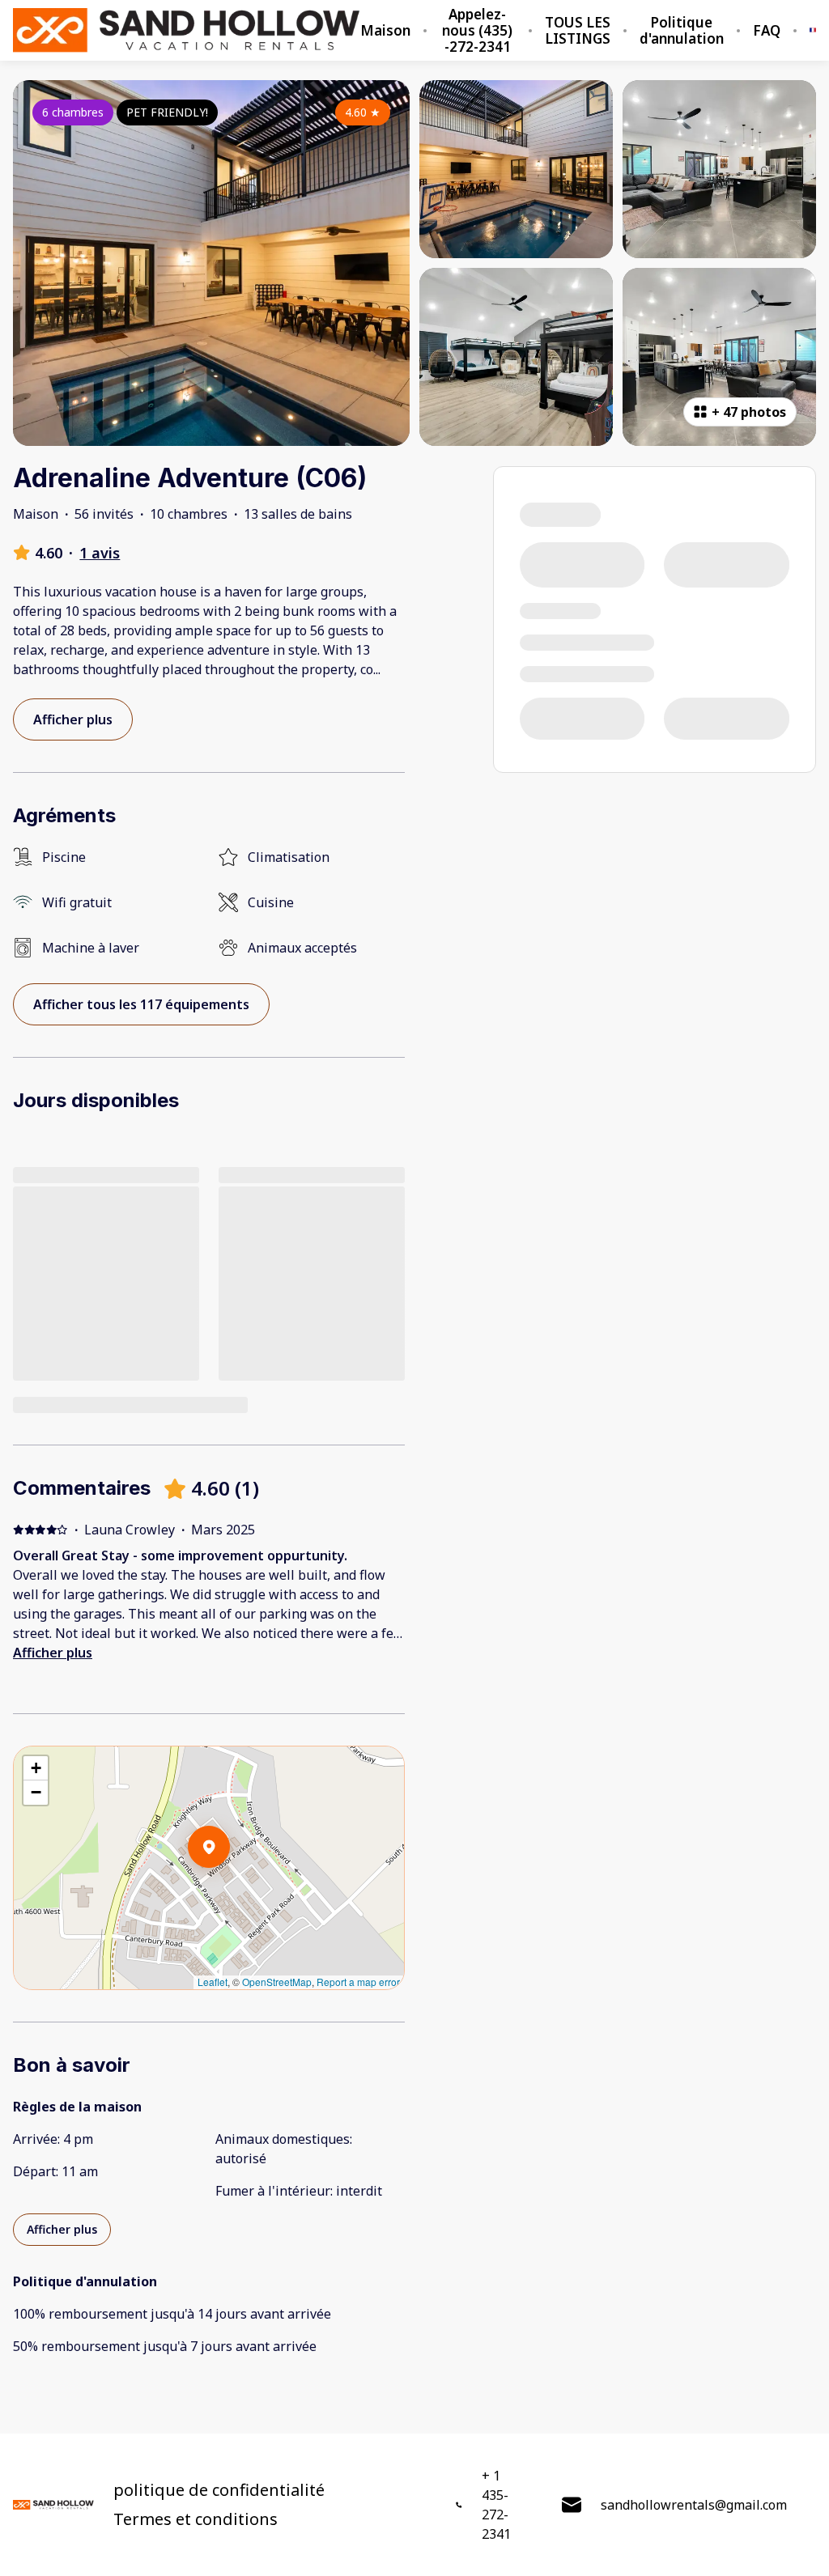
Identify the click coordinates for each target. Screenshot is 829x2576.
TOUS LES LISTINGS (578, 31)
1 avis (100, 553)
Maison (385, 31)
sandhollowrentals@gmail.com (694, 2505)
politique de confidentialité (219, 2490)
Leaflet (213, 1982)
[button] (230, 1889)
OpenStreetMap (277, 1982)
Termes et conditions (196, 2519)
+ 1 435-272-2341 (496, 2505)
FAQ (767, 31)
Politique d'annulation (682, 31)
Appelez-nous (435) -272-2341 (477, 31)
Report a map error (358, 1982)
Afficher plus (53, 1653)
